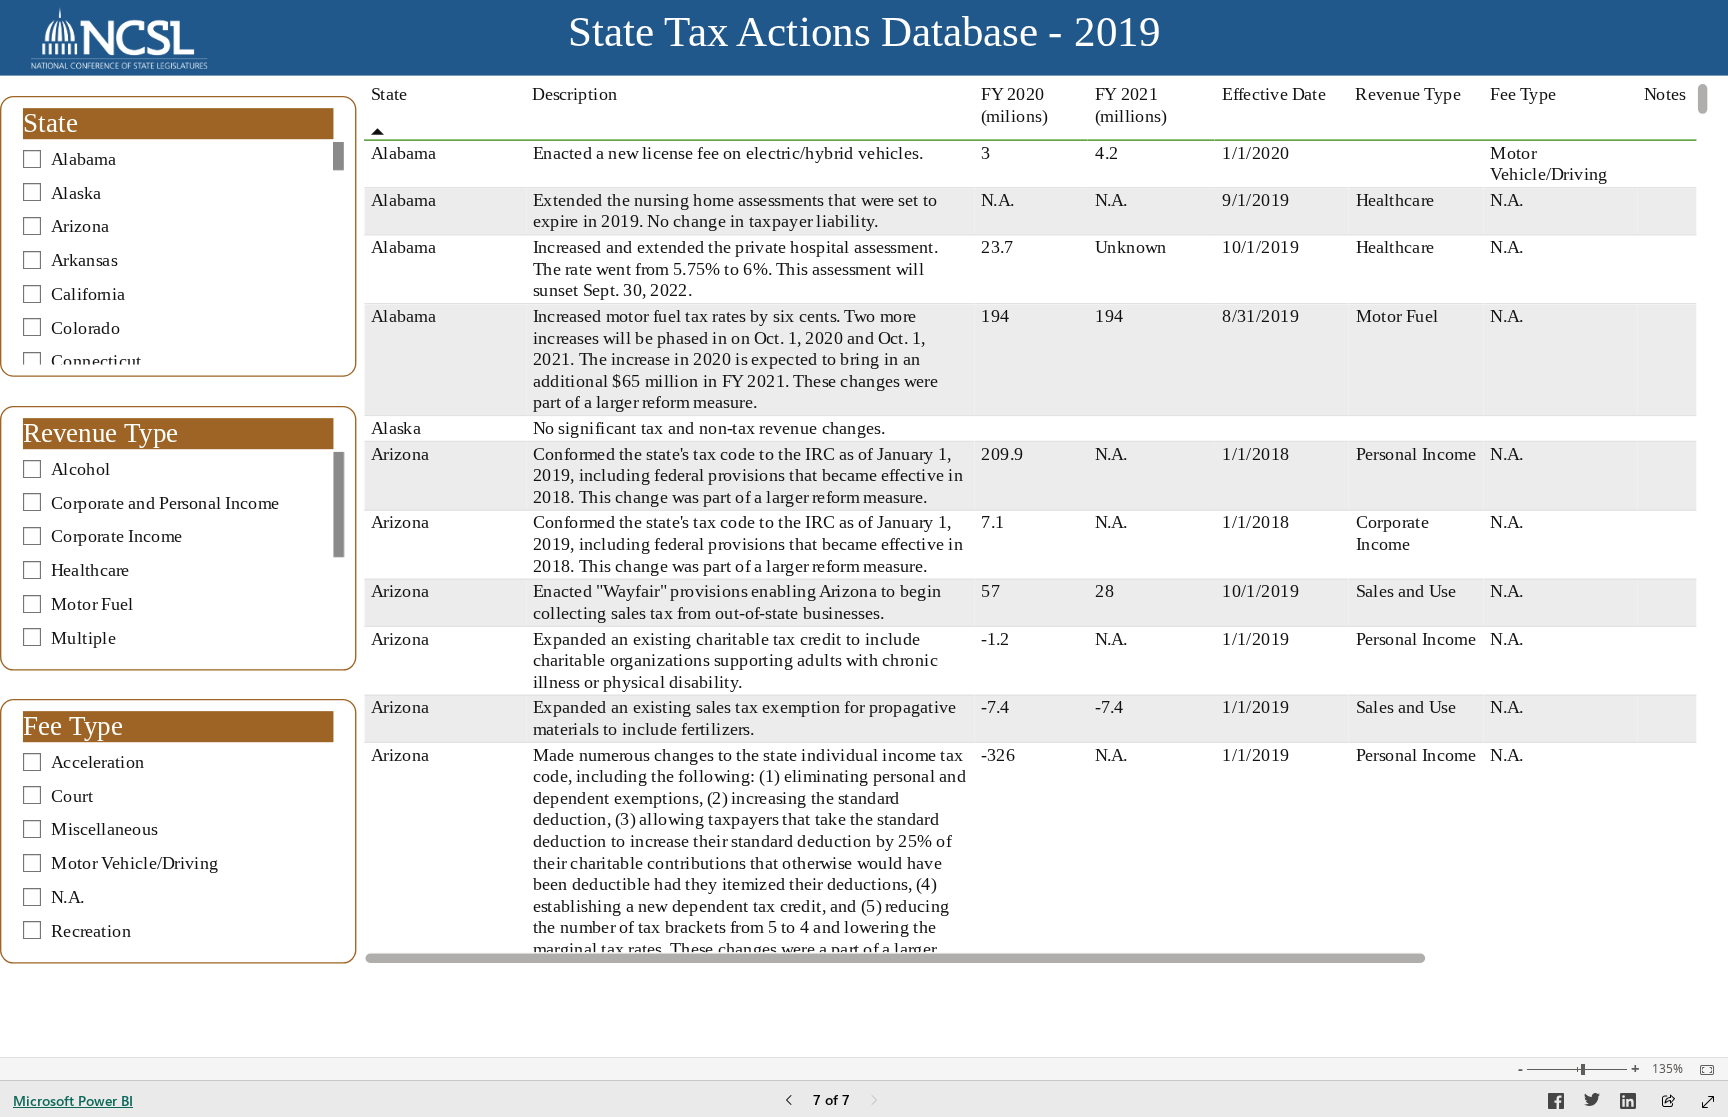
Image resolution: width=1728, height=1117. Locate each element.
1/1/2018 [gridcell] (1256, 453)
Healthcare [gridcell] (1394, 199)
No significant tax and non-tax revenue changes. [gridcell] (708, 428)
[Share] (1668, 1102)
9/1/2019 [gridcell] (1256, 199)
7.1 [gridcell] (992, 522)
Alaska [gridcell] (396, 428)
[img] (119, 38)
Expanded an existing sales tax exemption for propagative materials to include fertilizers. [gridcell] (744, 718)
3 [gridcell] (985, 152)
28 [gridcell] (1104, 591)
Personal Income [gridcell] (1415, 453)
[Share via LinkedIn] (1628, 1104)
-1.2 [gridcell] (995, 638)
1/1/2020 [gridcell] (1256, 152)
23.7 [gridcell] (997, 247)
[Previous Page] (789, 1101)
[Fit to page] (1702, 1070)
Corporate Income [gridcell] (1391, 533)
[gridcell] (1416, 164)
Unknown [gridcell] (1131, 247)
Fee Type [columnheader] (1523, 94)
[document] (864, 38)
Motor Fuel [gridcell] (1396, 316)
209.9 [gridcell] (1002, 453)
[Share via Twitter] (1592, 1104)
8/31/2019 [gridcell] (1260, 316)
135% (1667, 1069)
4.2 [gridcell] (1106, 152)
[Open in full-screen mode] (1708, 1102)
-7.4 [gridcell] (995, 707)
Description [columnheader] (574, 94)
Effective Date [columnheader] (1274, 94)
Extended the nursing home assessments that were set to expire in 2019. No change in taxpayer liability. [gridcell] (734, 210)
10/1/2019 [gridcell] (1260, 247)
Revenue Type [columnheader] (1407, 94)
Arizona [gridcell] (400, 453)
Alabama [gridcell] (403, 152)
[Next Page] (874, 1101)
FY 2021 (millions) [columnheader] (1131, 105)
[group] (864, 38)
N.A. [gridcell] (997, 199)
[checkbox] (178, 159)
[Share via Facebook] (1556, 1104)
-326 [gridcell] (998, 754)
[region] (864, 486)
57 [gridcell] (990, 591)
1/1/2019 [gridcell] (1256, 638)
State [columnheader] (389, 94)
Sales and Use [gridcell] (1405, 591)
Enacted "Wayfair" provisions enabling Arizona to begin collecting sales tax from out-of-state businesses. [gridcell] (736, 602)
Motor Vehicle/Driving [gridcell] (1548, 163)
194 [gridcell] (995, 316)
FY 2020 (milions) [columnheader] (1014, 105)
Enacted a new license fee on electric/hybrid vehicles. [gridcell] (727, 152)
